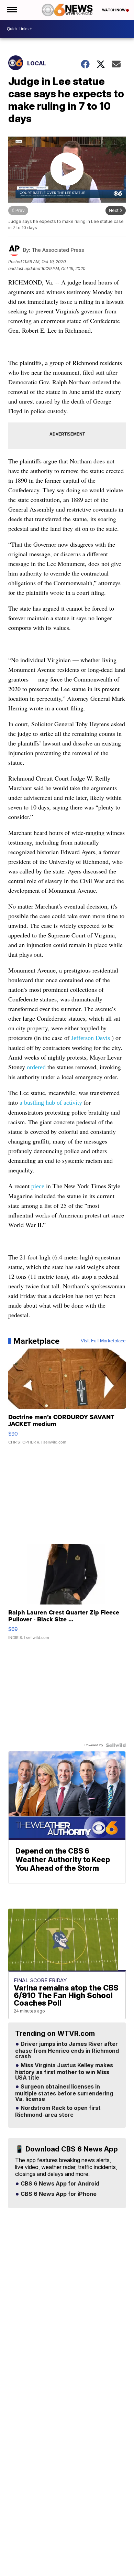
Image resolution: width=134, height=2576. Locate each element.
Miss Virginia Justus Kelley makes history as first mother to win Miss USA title (64, 2072)
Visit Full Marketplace (103, 1341)
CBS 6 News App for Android (59, 2184)
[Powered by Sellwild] (116, 1745)
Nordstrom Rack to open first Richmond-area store (58, 2112)
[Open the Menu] (12, 10)
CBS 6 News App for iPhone (58, 2194)
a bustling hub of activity (51, 1103)
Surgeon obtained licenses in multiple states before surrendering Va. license (64, 2093)
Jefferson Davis (91, 1038)
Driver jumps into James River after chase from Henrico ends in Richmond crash (67, 2050)
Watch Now (114, 10)
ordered (37, 1067)
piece (39, 1186)
